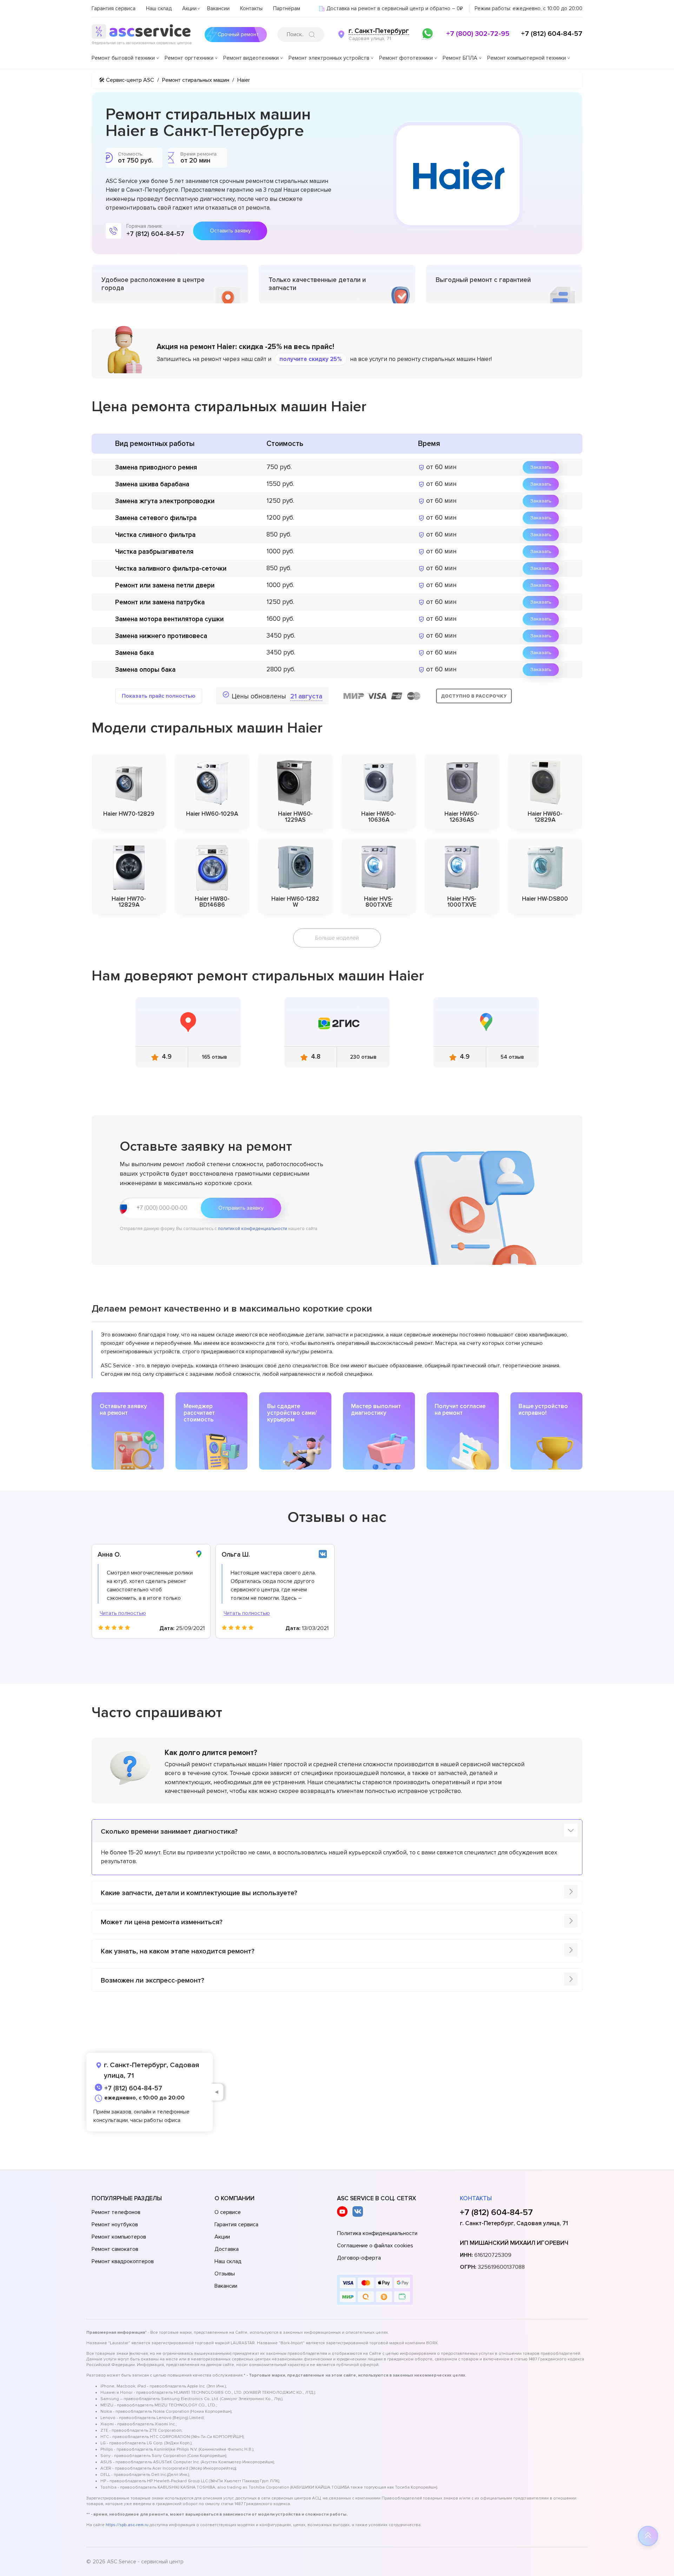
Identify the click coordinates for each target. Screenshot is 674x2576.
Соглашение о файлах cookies (375, 2246)
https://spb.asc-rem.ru (127, 2525)
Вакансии (218, 8)
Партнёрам (287, 8)
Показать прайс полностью (159, 696)
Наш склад (159, 8)
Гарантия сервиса (114, 8)
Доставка (227, 2249)
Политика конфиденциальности (377, 2233)
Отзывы (225, 2274)
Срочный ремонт (238, 34)
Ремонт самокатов (115, 2249)
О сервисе (228, 2212)
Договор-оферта (359, 2258)
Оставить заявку (230, 231)
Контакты (251, 8)
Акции (189, 8)
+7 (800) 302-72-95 (478, 34)
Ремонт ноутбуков (115, 2225)
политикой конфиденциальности (253, 1229)
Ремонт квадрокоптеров (123, 2261)
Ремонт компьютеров (119, 2237)
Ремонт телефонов (116, 2212)
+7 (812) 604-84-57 (552, 34)
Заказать (541, 467)
